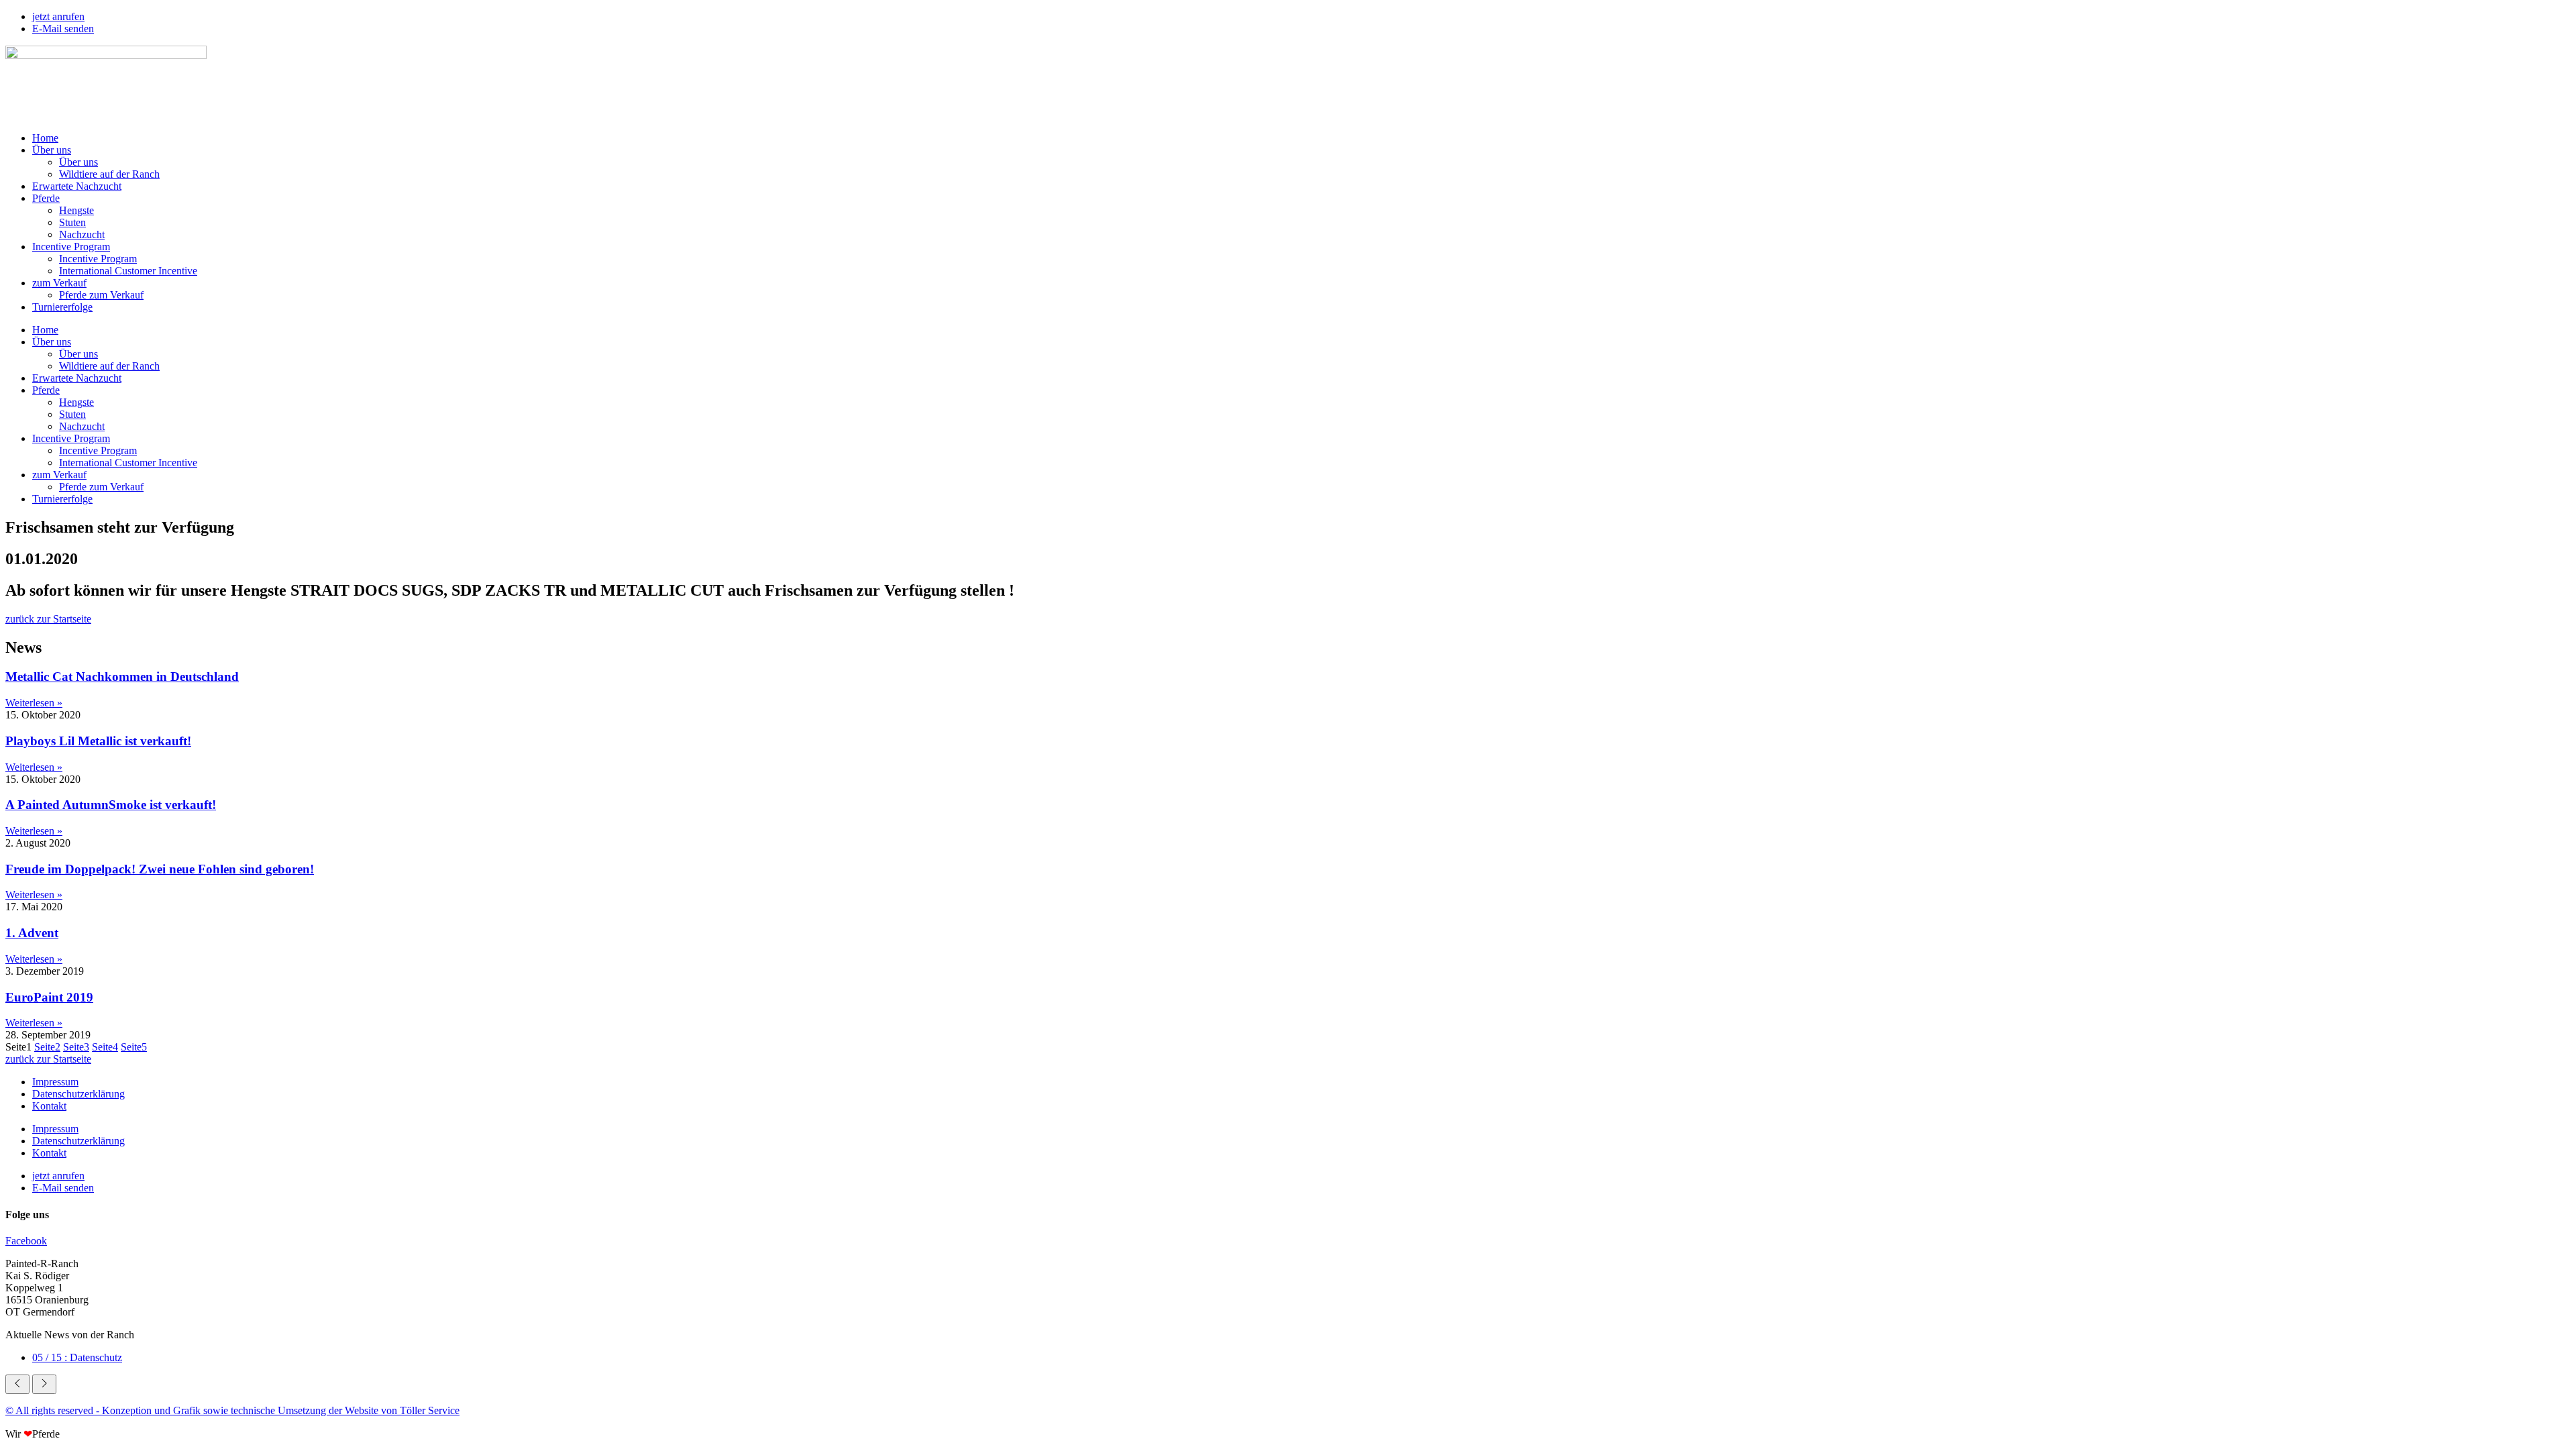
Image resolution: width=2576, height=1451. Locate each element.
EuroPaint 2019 (49, 997)
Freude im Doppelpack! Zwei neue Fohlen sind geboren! (160, 869)
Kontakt (49, 1106)
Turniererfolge (62, 307)
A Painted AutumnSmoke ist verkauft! (111, 805)
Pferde (46, 198)
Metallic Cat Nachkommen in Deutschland (122, 677)
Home (45, 138)
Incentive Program (71, 247)
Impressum (55, 1082)
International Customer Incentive (128, 271)
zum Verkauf (59, 283)
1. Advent (32, 933)
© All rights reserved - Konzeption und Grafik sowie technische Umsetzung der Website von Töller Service (232, 1410)
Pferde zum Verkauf (101, 295)
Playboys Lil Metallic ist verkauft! (98, 741)
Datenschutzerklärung (78, 1094)
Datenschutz (77, 1357)
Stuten (72, 222)
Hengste (76, 210)
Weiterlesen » (34, 703)
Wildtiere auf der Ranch (109, 174)
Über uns (52, 150)
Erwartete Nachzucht (77, 186)
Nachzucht (82, 234)
